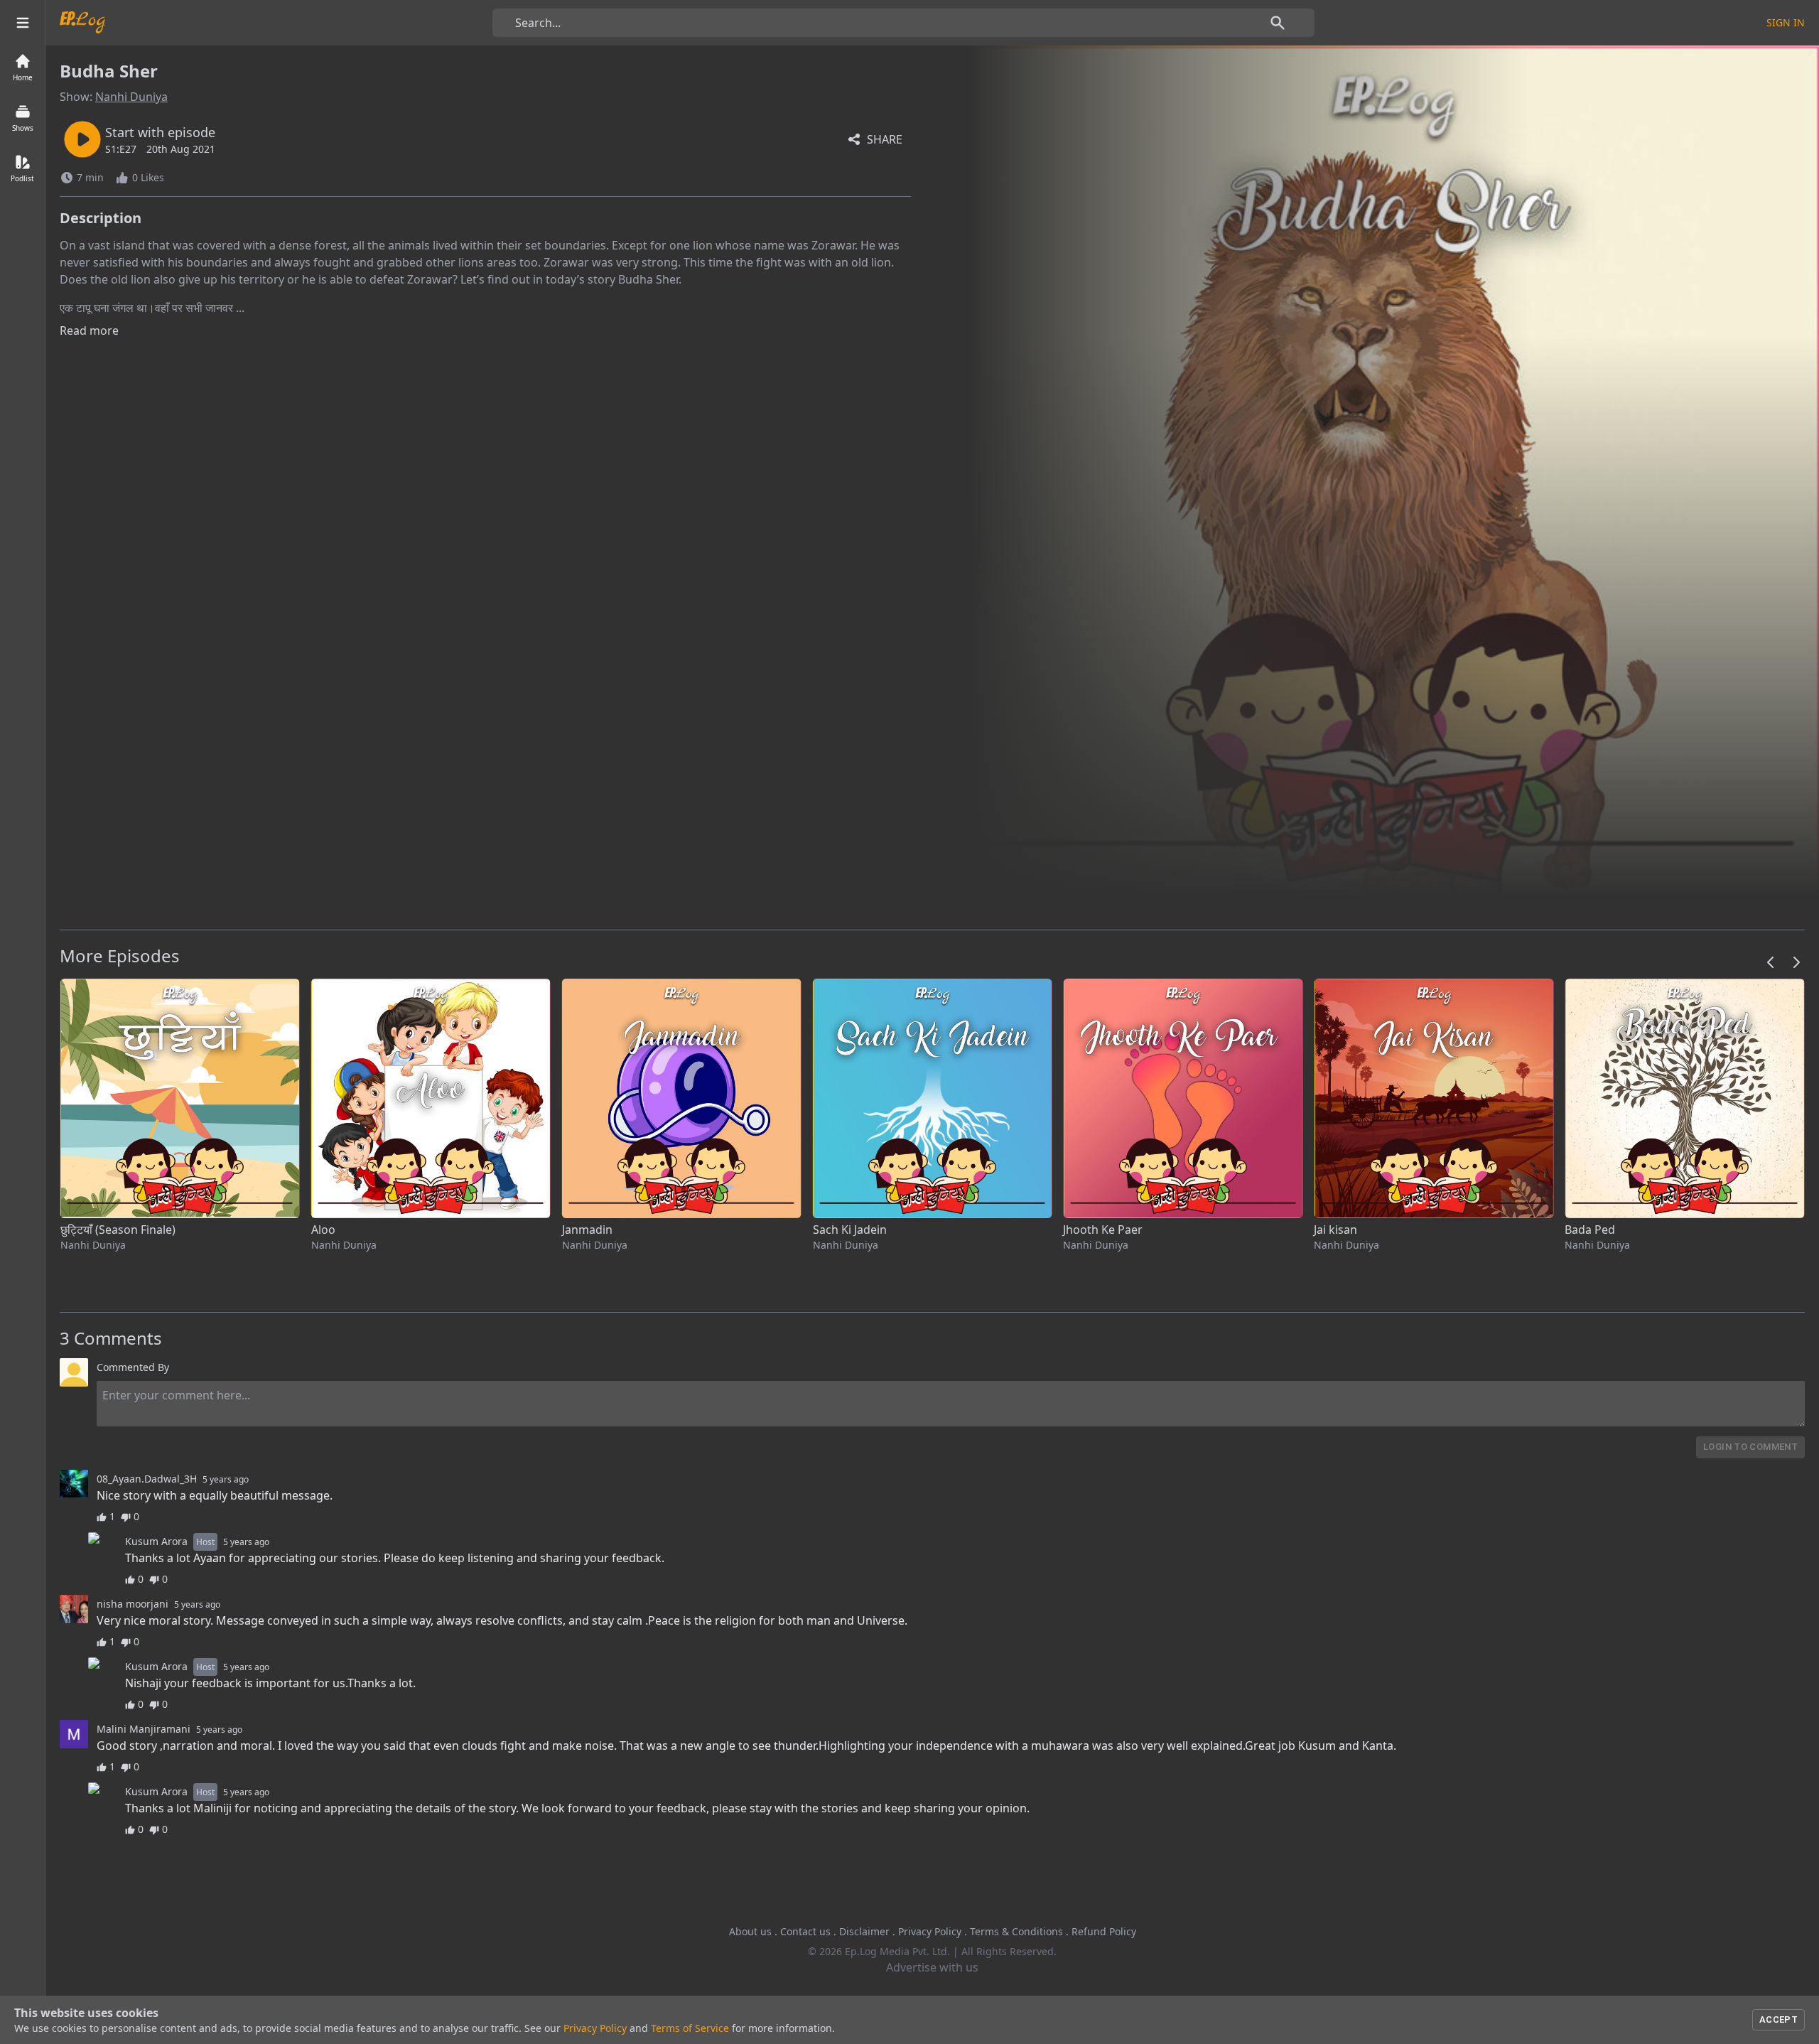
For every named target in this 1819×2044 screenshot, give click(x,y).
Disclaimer (864, 1931)
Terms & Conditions (1016, 1931)
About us (750, 1931)
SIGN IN (1786, 22)
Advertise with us (932, 1967)
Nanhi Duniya (131, 97)
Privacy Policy (930, 1931)
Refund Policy (1104, 1931)
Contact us (805, 1931)
